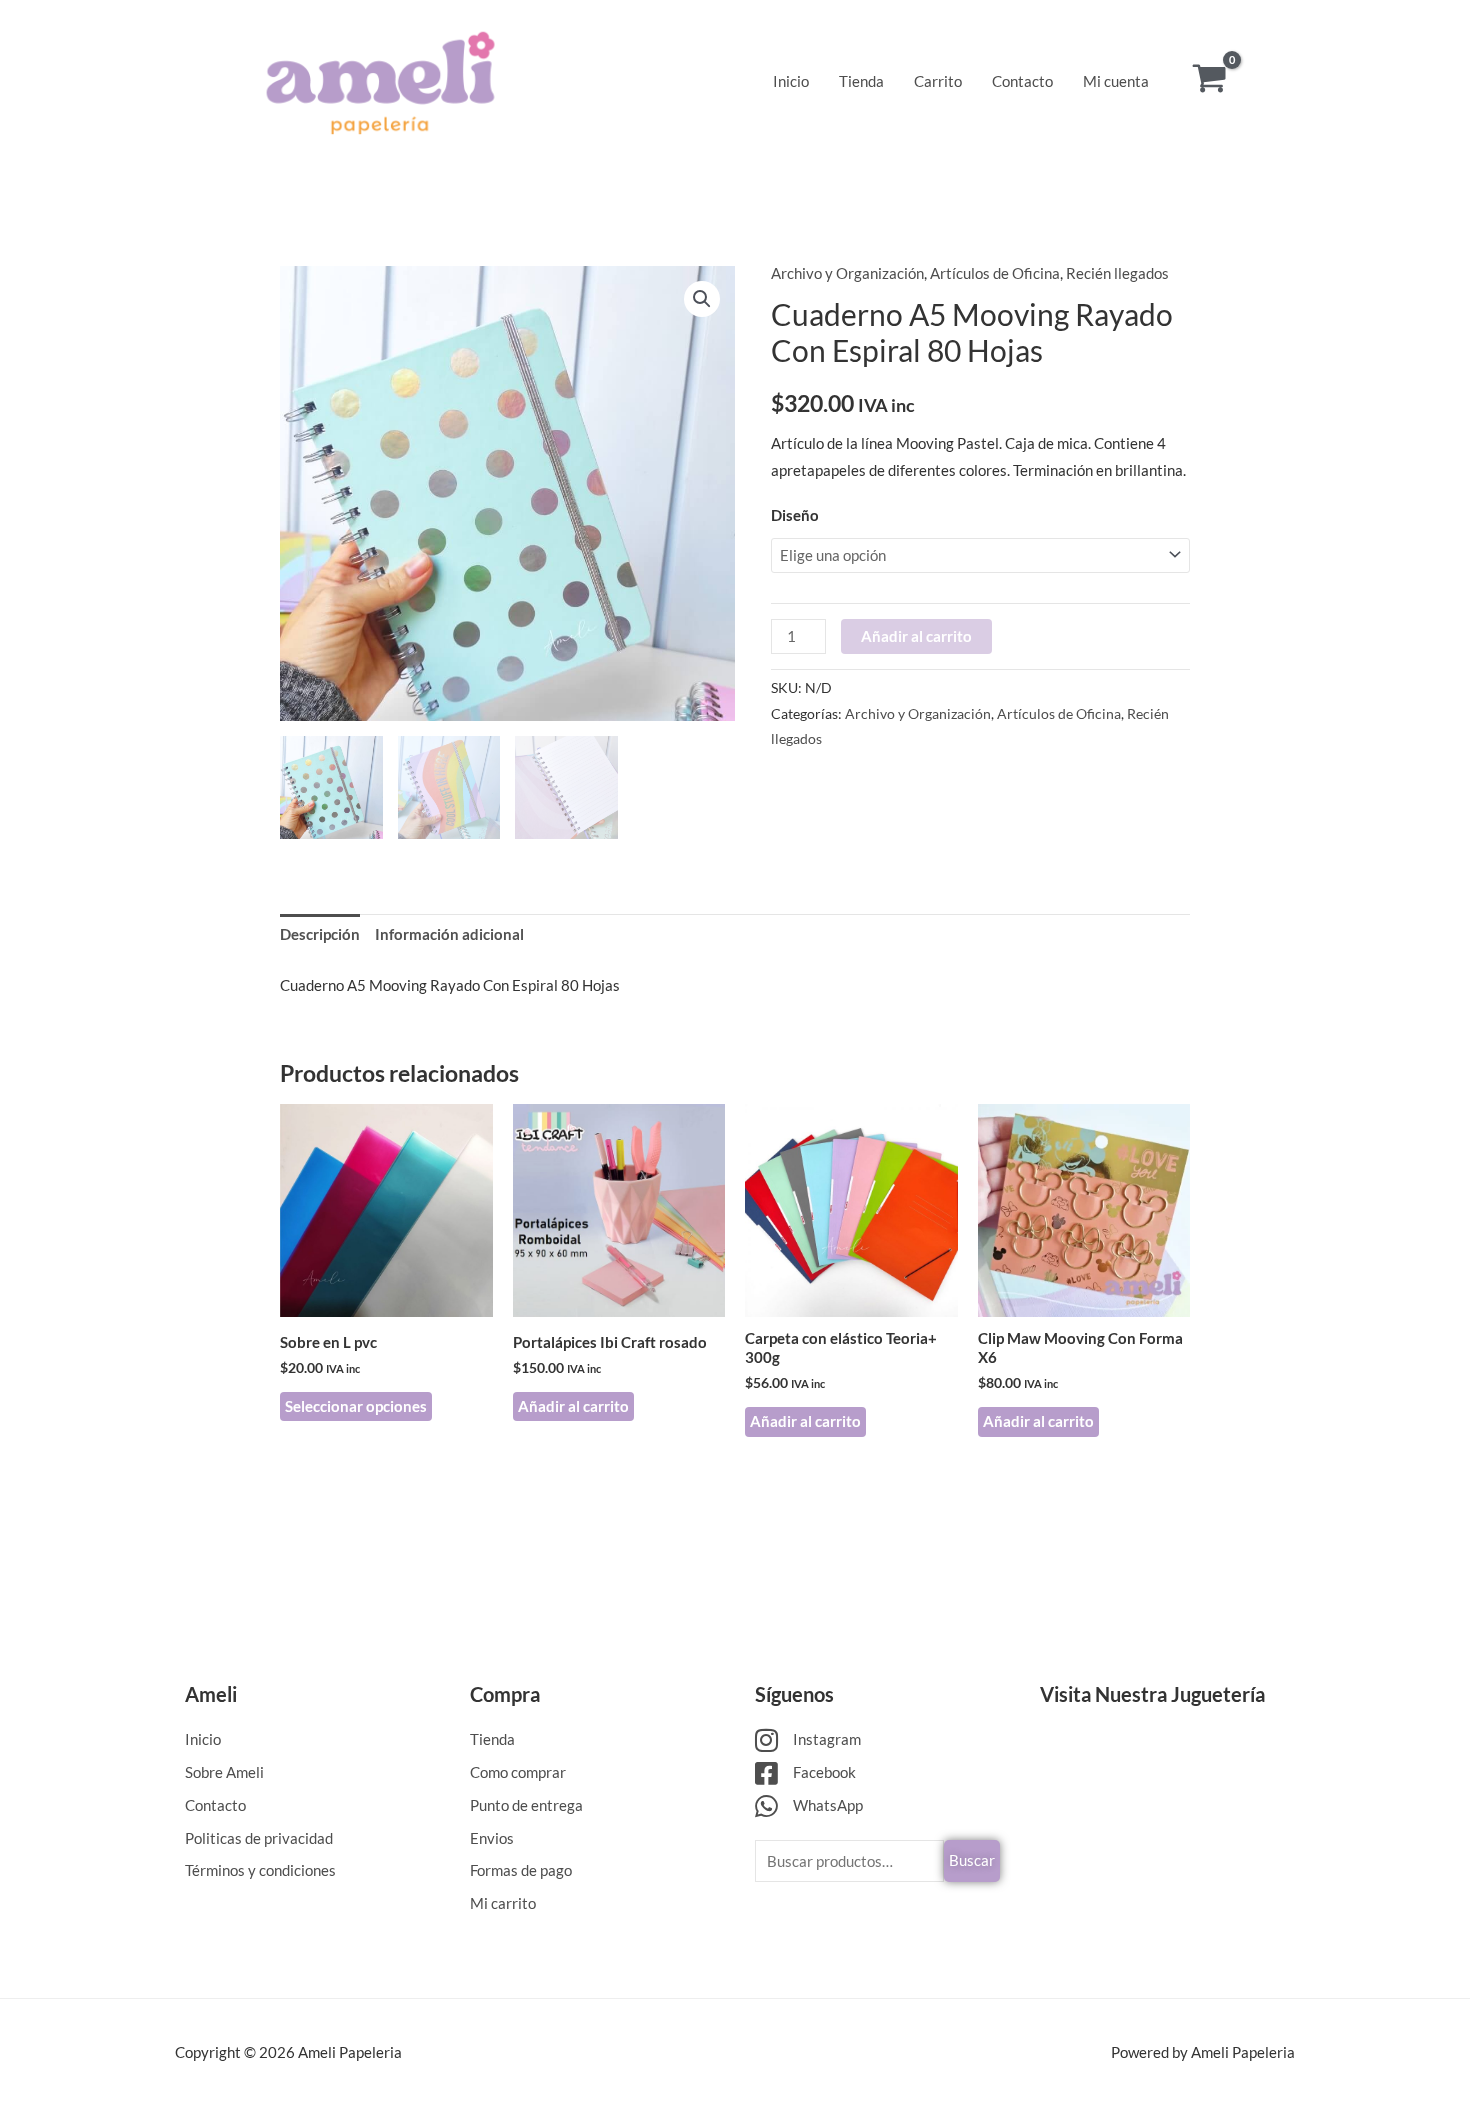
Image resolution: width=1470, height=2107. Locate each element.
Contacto (1022, 81)
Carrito (938, 81)
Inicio (791, 81)
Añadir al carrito (916, 636)
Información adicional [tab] (449, 934)
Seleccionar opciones (356, 1406)
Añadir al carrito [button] (573, 1406)
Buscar (972, 1860)
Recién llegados (1117, 273)
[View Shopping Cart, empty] (1209, 80)
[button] (702, 299)
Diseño (795, 515)
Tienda (861, 81)
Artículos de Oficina (995, 273)
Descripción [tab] (320, 934)
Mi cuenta (1116, 81)
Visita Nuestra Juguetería (1152, 1694)
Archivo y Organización (847, 273)
